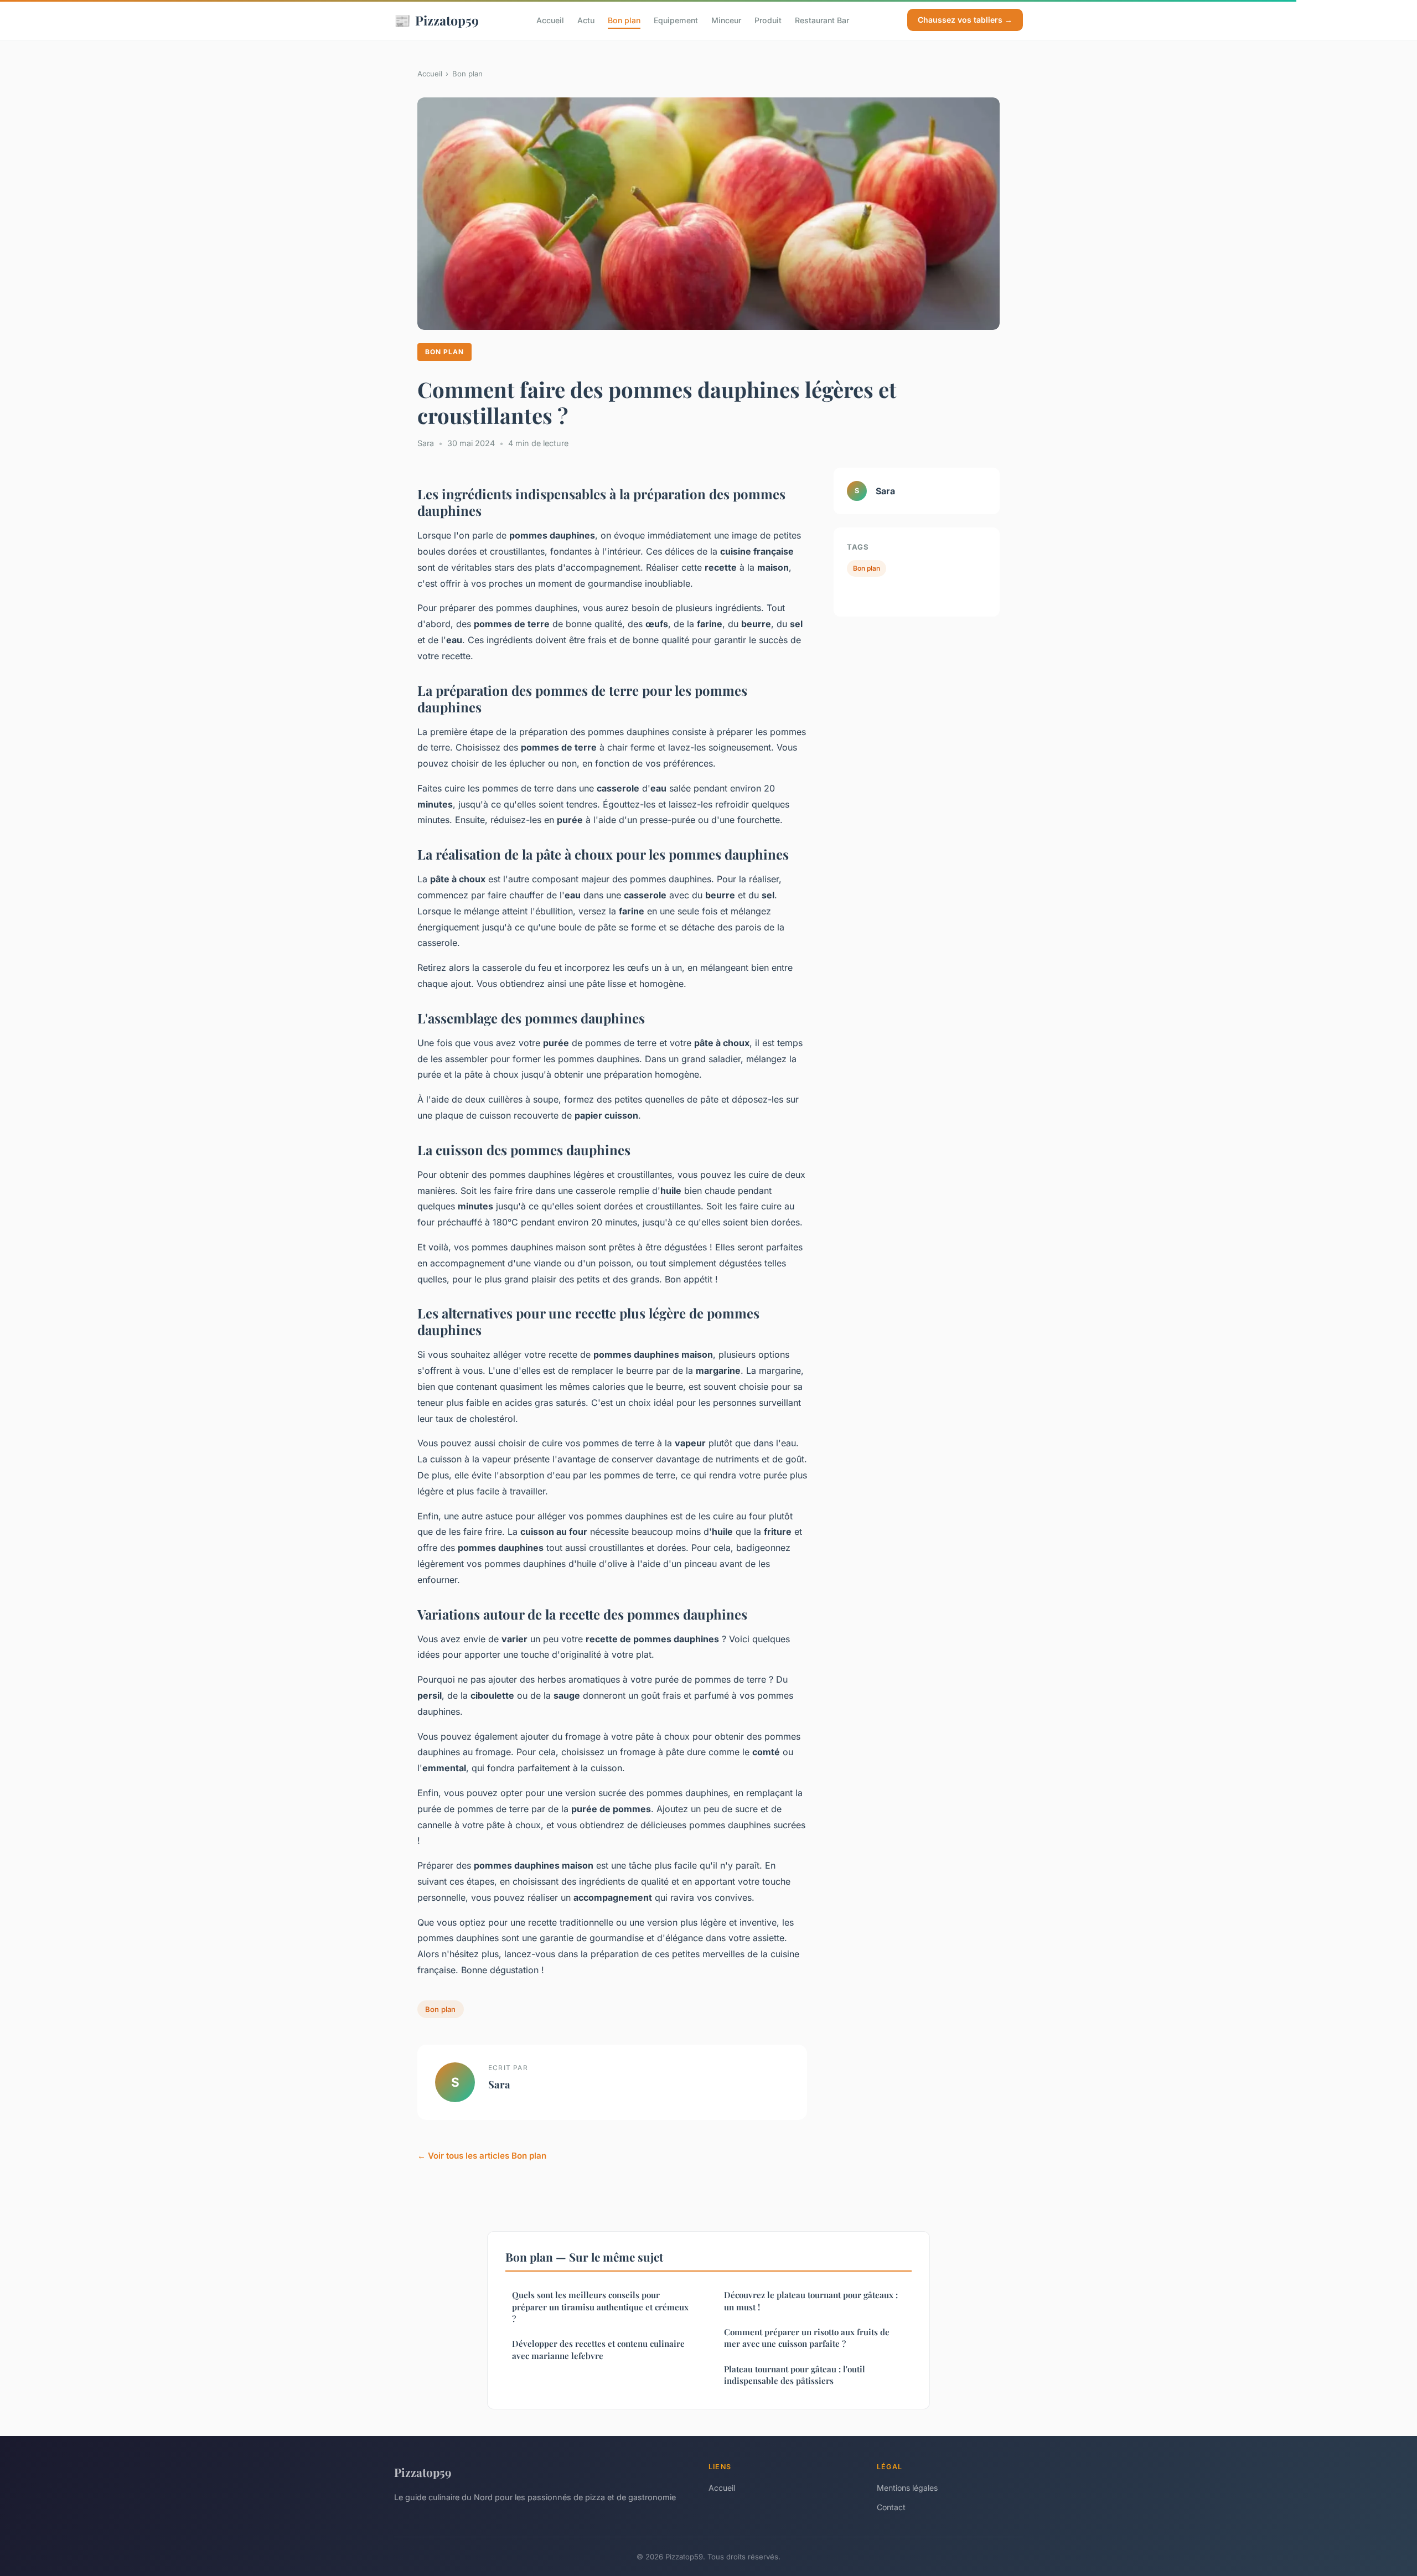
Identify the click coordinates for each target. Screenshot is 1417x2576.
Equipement (676, 20)
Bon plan (624, 20)
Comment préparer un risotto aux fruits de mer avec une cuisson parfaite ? (807, 2338)
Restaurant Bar (822, 20)
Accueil (550, 20)
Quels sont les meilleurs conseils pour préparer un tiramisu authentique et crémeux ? (600, 2307)
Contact (891, 2507)
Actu (586, 20)
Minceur (726, 20)
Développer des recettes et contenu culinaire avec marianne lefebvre (598, 2349)
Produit (768, 20)
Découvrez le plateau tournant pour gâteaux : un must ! (811, 2301)
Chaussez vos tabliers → (965, 20)
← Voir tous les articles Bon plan (482, 2156)
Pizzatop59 (436, 20)
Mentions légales (907, 2488)
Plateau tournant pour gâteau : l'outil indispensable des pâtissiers (795, 2375)
